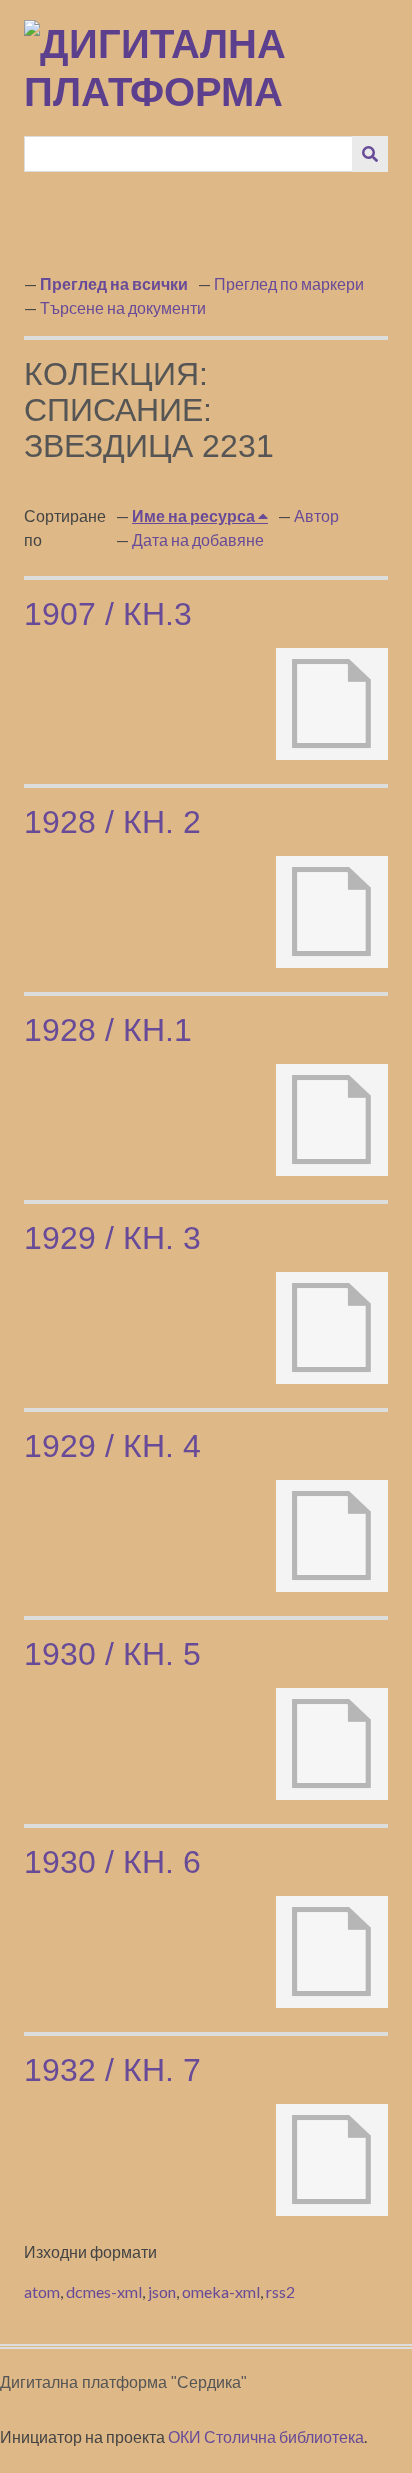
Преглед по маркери (289, 283)
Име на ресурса (195, 515)
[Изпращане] (370, 154)
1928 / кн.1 (108, 1030)
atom (42, 2291)
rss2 (280, 2291)
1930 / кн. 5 (112, 1654)
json (162, 2291)
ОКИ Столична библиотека (266, 2436)
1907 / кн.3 (108, 614)
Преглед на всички (114, 283)
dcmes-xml (104, 2291)
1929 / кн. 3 (112, 1238)
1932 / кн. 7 (112, 2070)
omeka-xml (221, 2291)
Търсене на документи (123, 307)
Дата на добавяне (198, 539)
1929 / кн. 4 (112, 1446)
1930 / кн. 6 (112, 1862)
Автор (316, 515)
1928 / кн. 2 (112, 822)
